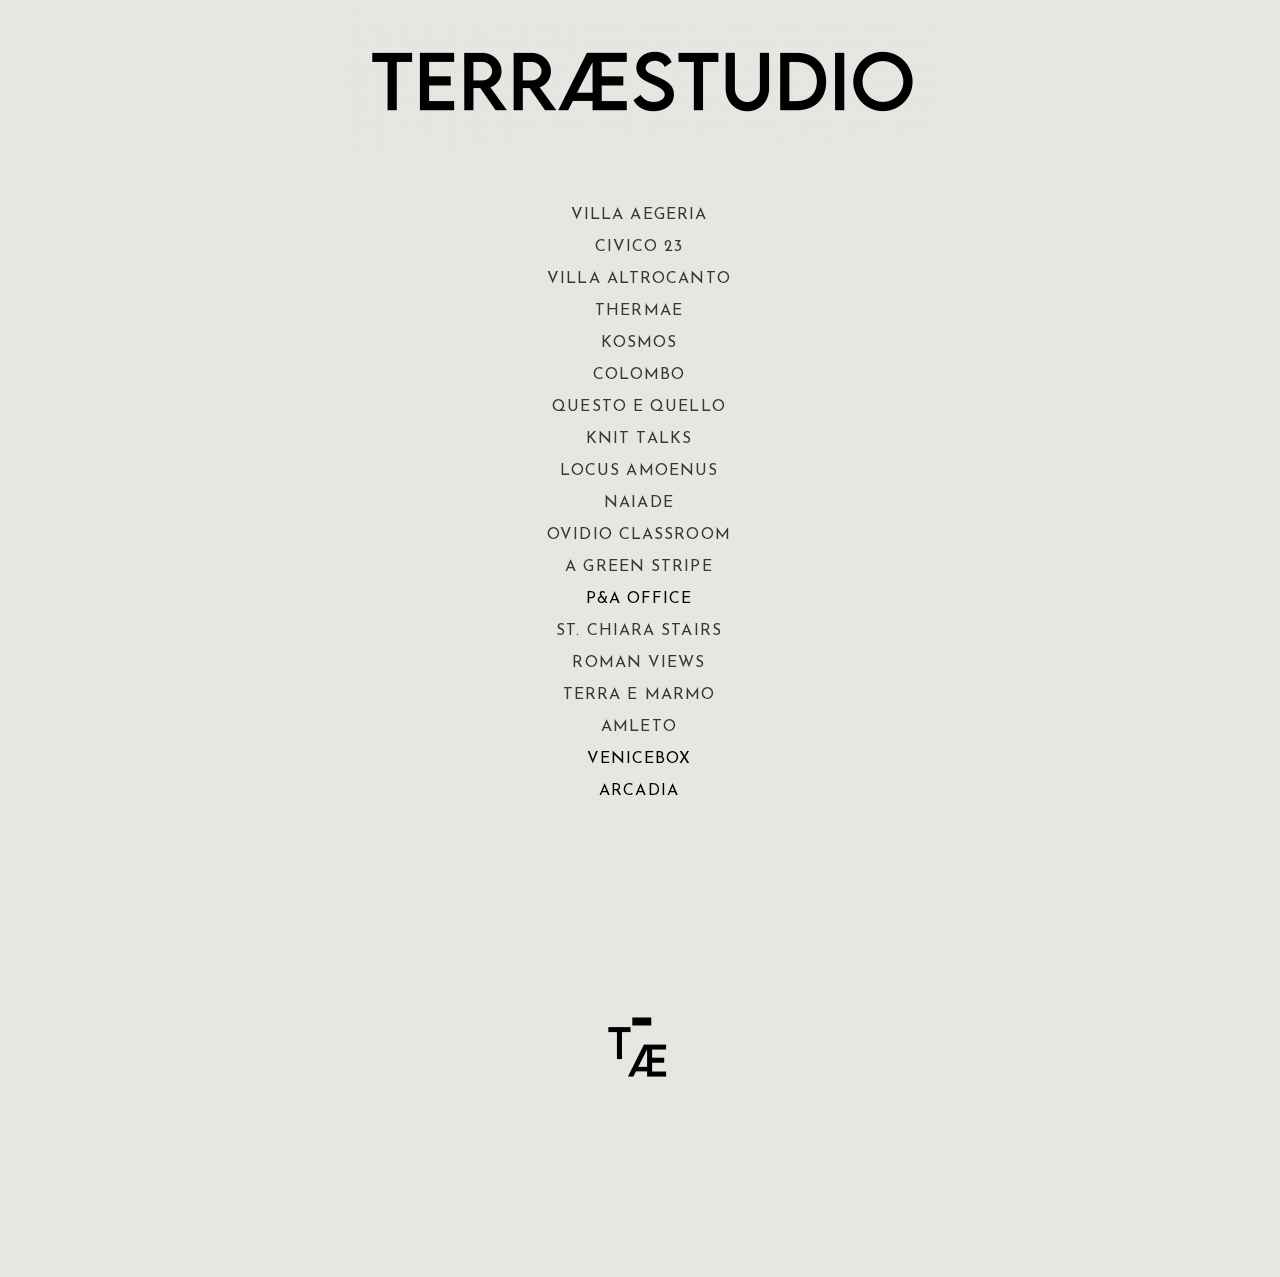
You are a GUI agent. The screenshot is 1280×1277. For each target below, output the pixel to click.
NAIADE (639, 503)
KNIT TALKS (639, 439)
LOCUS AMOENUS (639, 471)
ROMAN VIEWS (638, 663)
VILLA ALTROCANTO (639, 279)
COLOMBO (639, 375)
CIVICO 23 (639, 247)
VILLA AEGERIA (639, 215)
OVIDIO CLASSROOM (639, 535)
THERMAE (639, 311)
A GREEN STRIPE (638, 567)
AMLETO (639, 727)
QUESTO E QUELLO (639, 407)
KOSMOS (639, 343)
